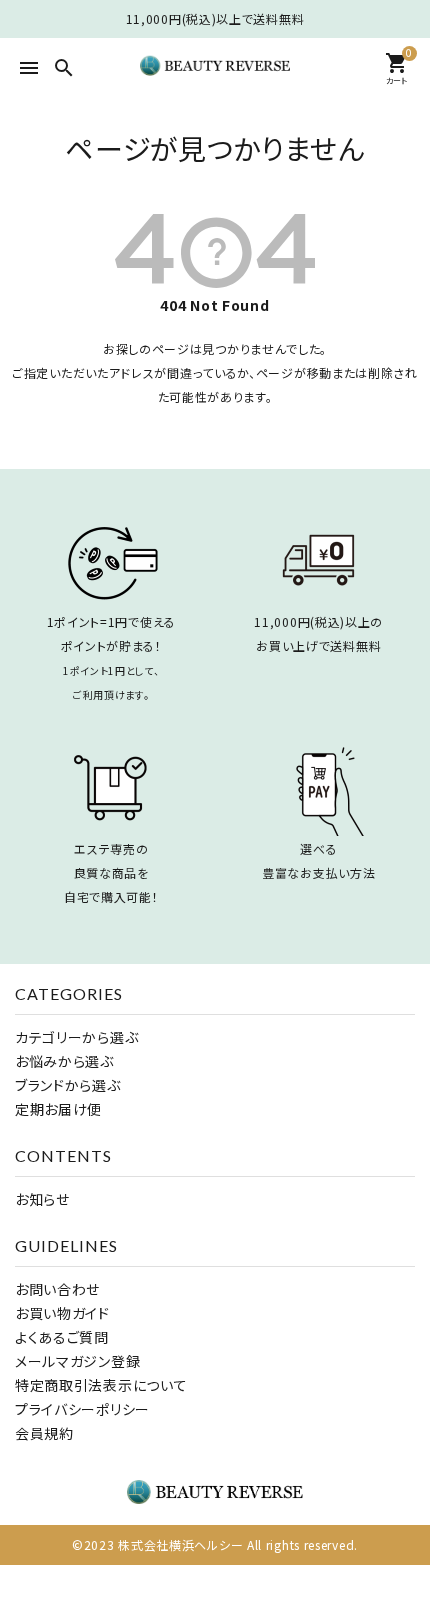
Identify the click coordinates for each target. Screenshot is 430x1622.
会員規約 (44, 1433)
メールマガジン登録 (77, 1361)
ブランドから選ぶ (68, 1085)
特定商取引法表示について (101, 1385)
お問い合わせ (57, 1289)
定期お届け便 (58, 1109)
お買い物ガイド (62, 1313)
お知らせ (42, 1199)
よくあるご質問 (62, 1337)
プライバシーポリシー (82, 1409)
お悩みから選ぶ (64, 1061)
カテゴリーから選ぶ (76, 1037)
